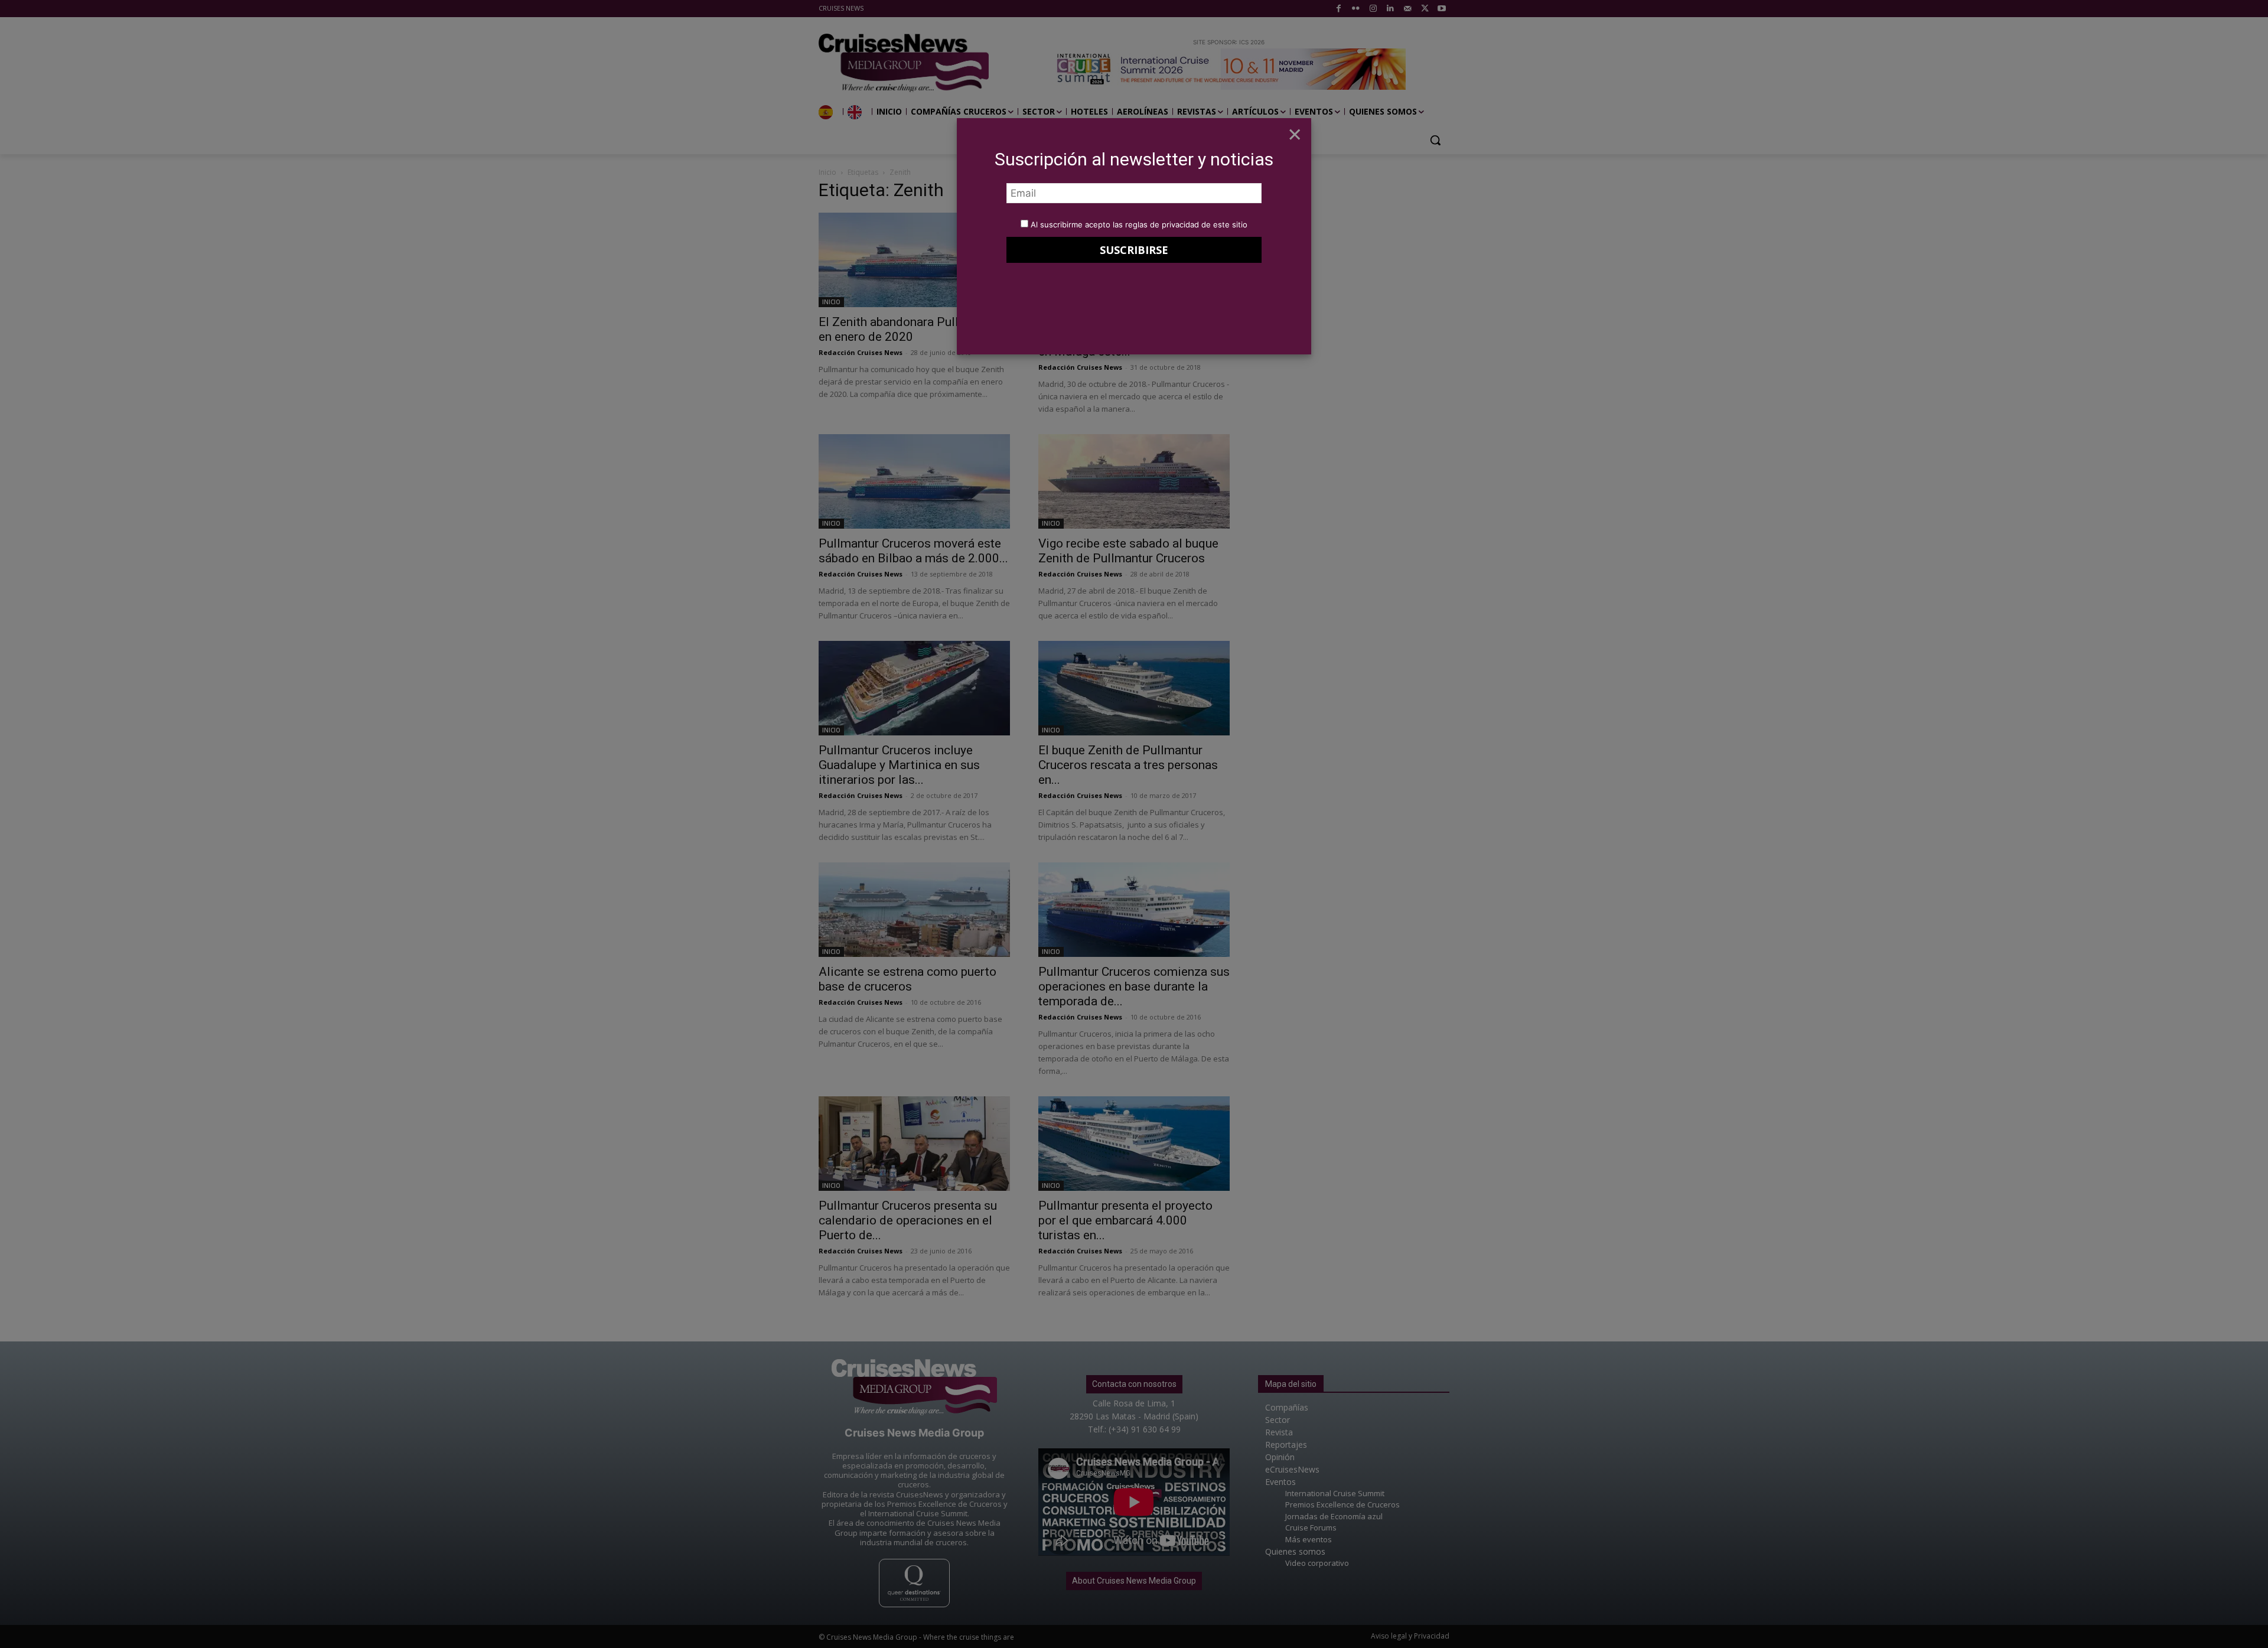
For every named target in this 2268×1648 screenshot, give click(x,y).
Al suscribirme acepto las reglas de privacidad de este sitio (1139, 224)
